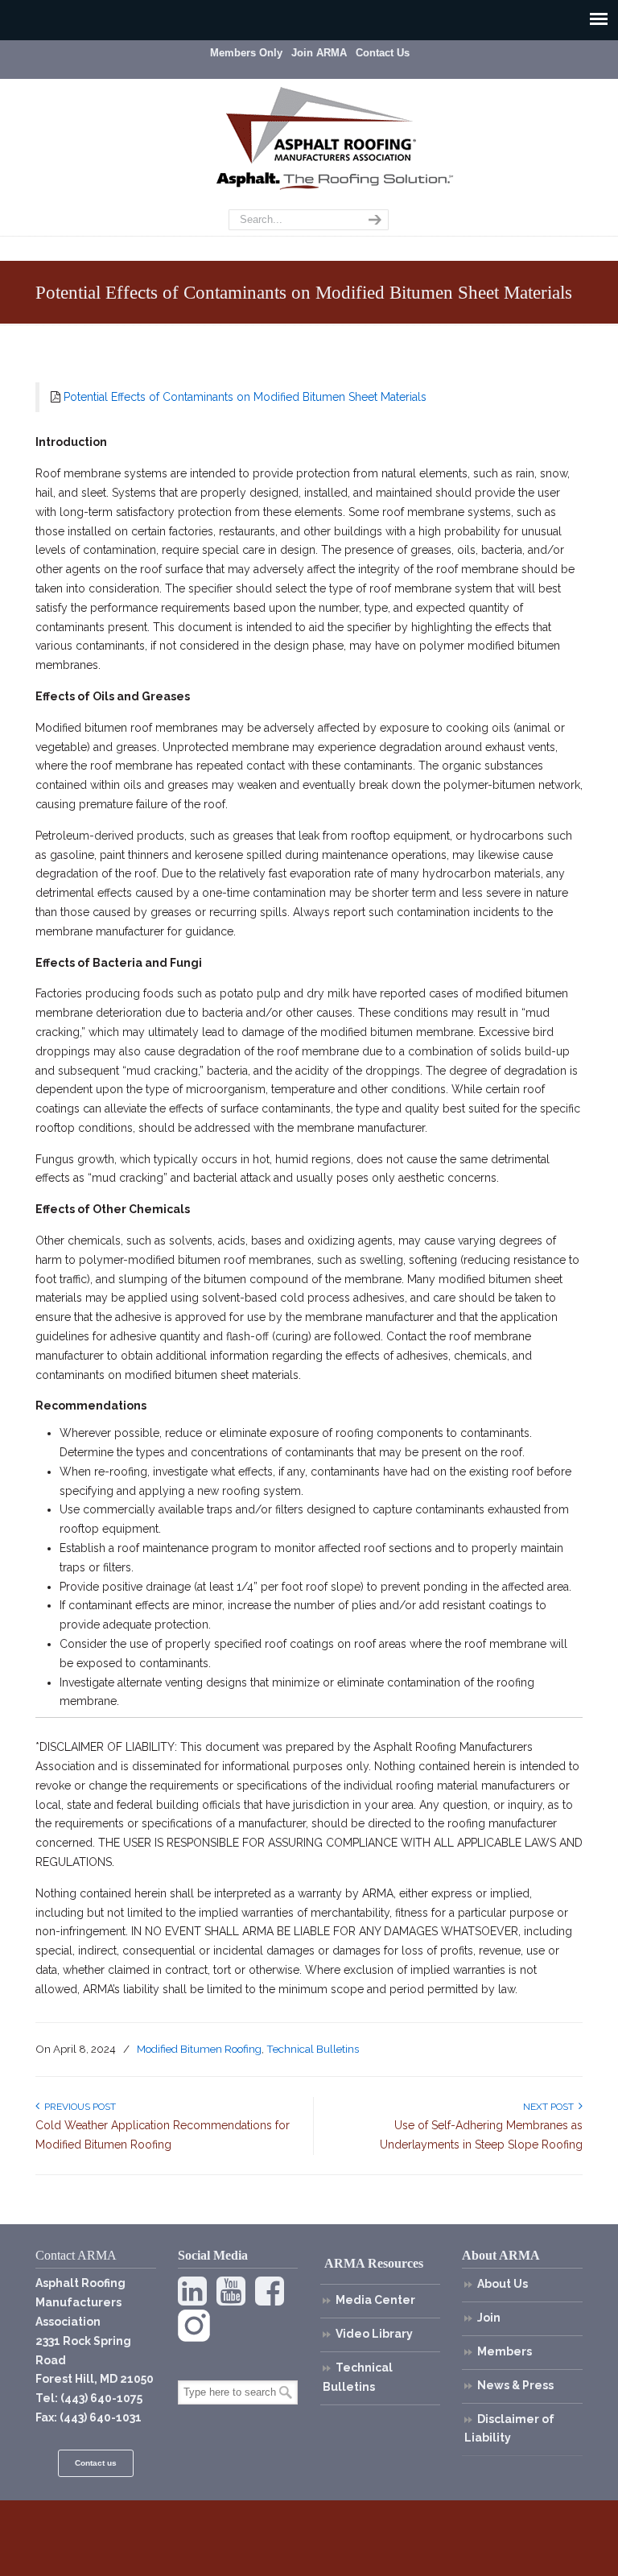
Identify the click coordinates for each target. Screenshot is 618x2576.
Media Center (375, 2300)
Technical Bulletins (313, 2049)
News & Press (515, 2385)
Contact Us (383, 53)
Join (489, 2318)
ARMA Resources (374, 2263)
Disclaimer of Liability (509, 2429)
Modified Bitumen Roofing (199, 2049)
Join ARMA (319, 53)
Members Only (246, 53)
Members (505, 2351)
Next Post (551, 2107)
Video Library (374, 2334)
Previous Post (78, 2107)
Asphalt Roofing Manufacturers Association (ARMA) (321, 125)
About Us (503, 2284)
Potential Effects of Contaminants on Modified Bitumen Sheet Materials (245, 397)
